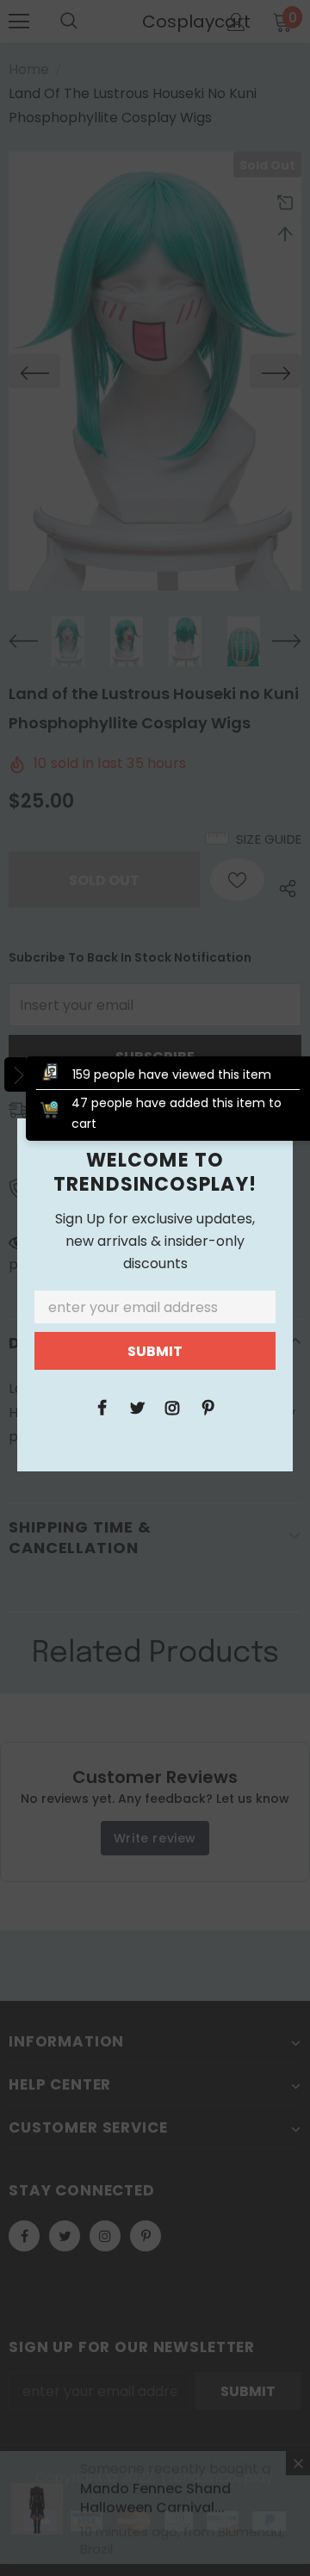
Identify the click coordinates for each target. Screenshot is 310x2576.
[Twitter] (137, 1407)
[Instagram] (172, 1407)
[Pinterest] (208, 1407)
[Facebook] (102, 1407)
